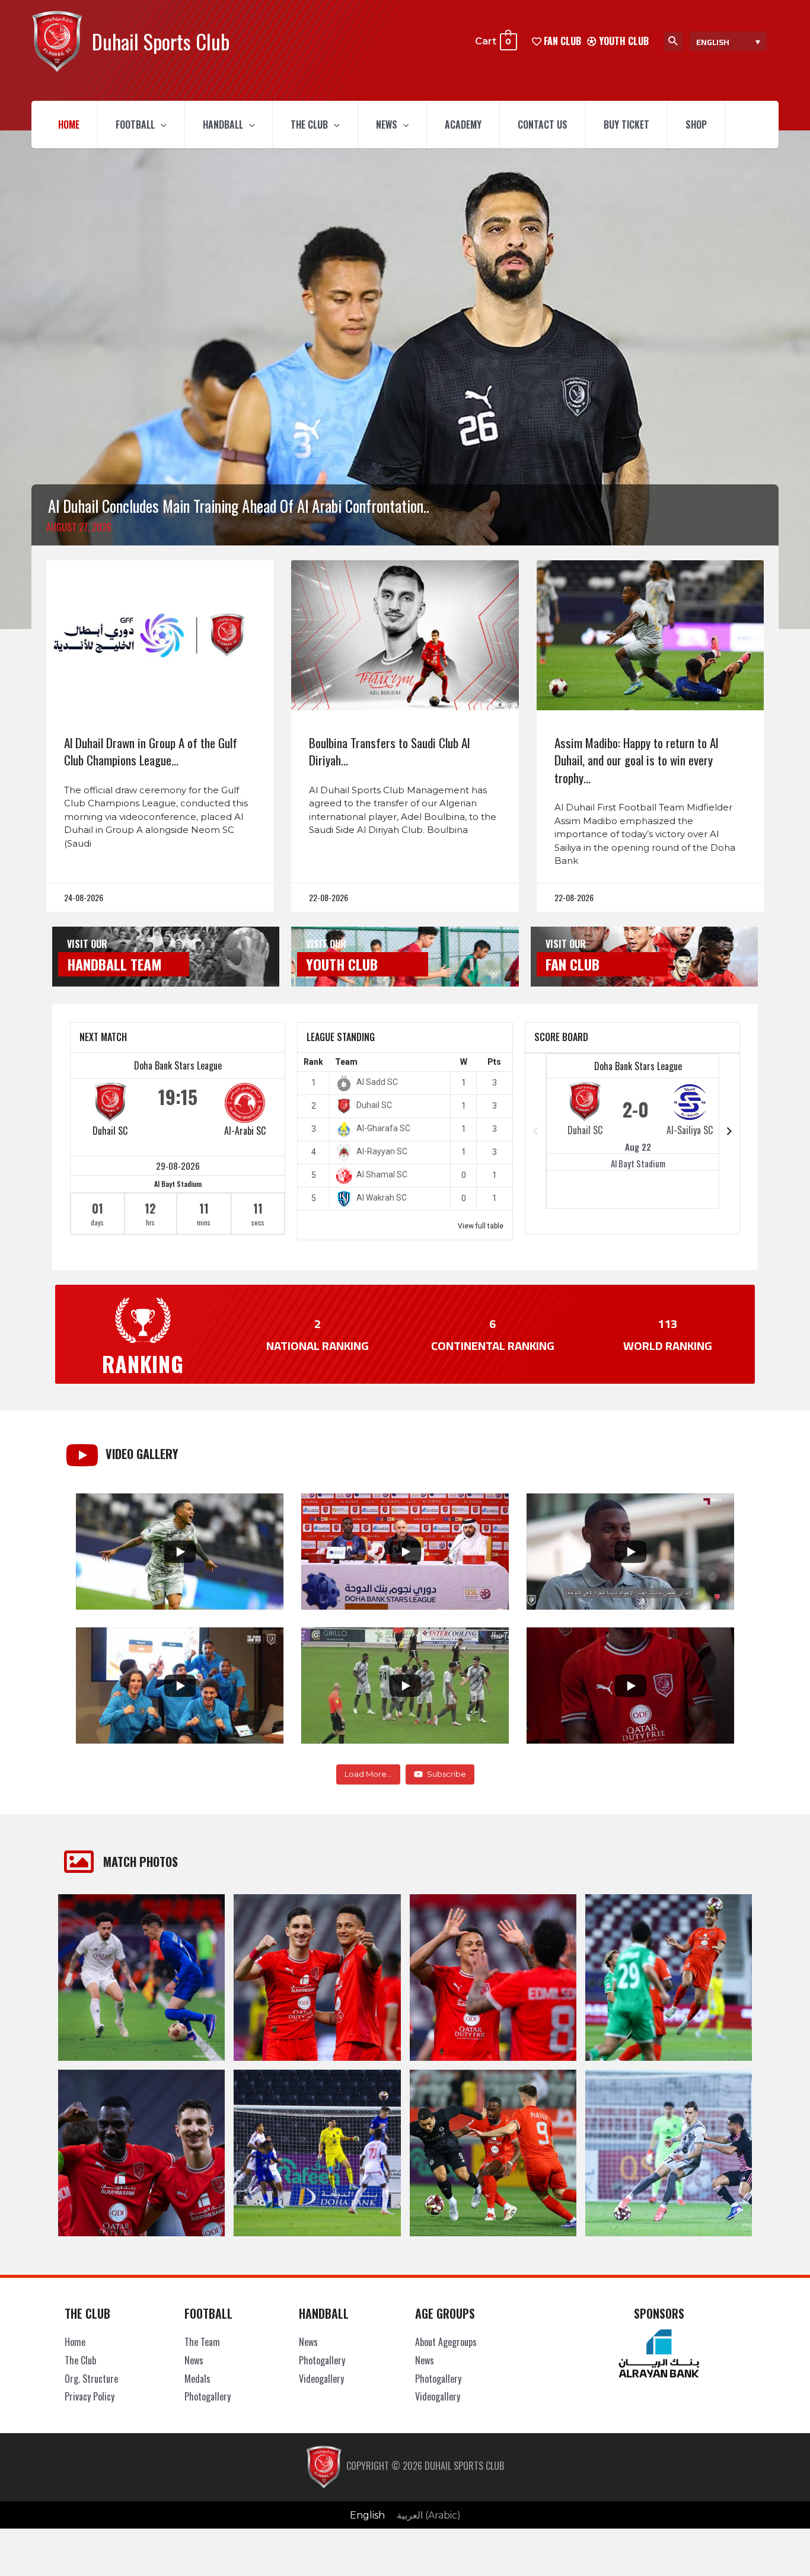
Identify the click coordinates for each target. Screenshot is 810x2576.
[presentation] (161, 125)
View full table (481, 1226)
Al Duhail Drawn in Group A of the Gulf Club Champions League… (151, 751)
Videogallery (321, 2379)
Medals (197, 2379)
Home (69, 125)
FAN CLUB (561, 41)
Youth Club (623, 41)
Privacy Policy (90, 2396)
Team (346, 1062)
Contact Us (543, 125)
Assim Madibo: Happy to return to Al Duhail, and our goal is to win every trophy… (636, 760)
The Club (309, 125)
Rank (313, 1062)
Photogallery (208, 2396)
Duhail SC (110, 1131)
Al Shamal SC (382, 1174)
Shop (696, 125)
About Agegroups (446, 2342)
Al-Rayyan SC (382, 1151)
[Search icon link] (674, 42)
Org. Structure (91, 2379)
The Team (202, 2342)
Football (135, 125)
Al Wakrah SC (382, 1198)
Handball (223, 125)
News (387, 125)
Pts (494, 1062)
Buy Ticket (626, 125)
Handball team (114, 964)
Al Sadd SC (377, 1082)
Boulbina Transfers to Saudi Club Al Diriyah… (389, 751)
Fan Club (573, 964)
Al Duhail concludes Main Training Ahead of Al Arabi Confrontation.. (239, 506)
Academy (463, 125)
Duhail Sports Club (161, 41)
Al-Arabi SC (245, 1131)
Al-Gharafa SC (383, 1128)
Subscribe (447, 1774)
